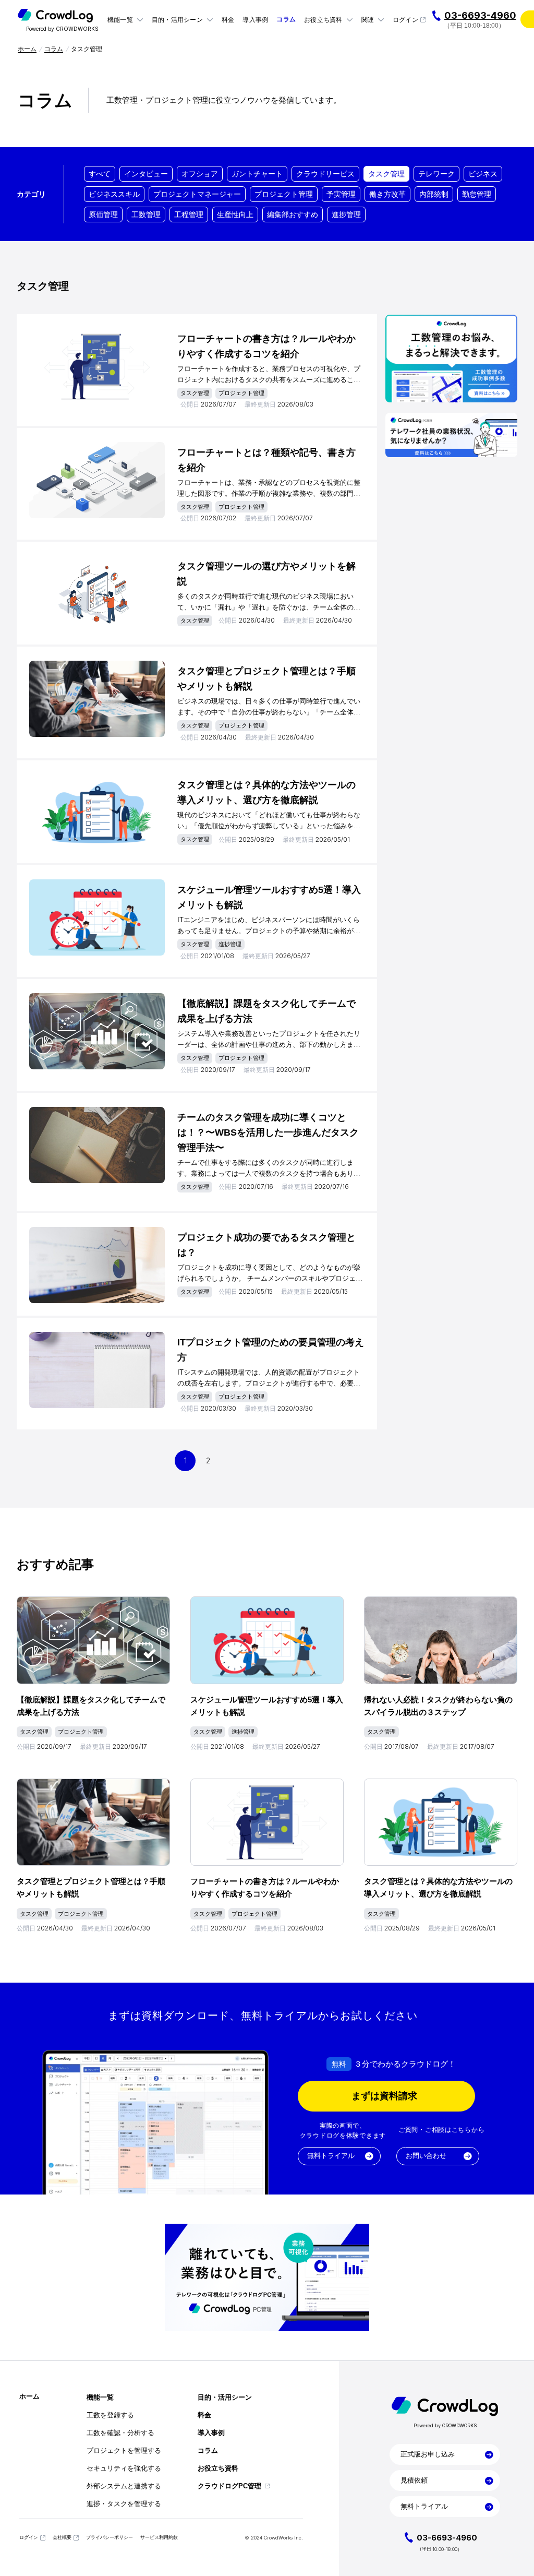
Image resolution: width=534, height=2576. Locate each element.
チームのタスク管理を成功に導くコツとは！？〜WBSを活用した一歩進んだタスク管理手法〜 (268, 1132)
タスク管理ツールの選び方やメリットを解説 (266, 574)
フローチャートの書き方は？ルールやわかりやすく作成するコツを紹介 (266, 346)
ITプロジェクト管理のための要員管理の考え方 (271, 1350)
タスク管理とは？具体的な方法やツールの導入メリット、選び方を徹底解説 (266, 792)
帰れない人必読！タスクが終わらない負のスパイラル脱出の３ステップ (438, 1706)
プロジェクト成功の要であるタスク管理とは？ (266, 1245)
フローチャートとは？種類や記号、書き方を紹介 (266, 460)
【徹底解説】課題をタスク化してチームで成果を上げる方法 (266, 1011)
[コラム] (286, 20)
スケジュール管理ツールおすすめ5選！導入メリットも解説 (269, 897)
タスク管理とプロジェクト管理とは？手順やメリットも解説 (266, 679)
